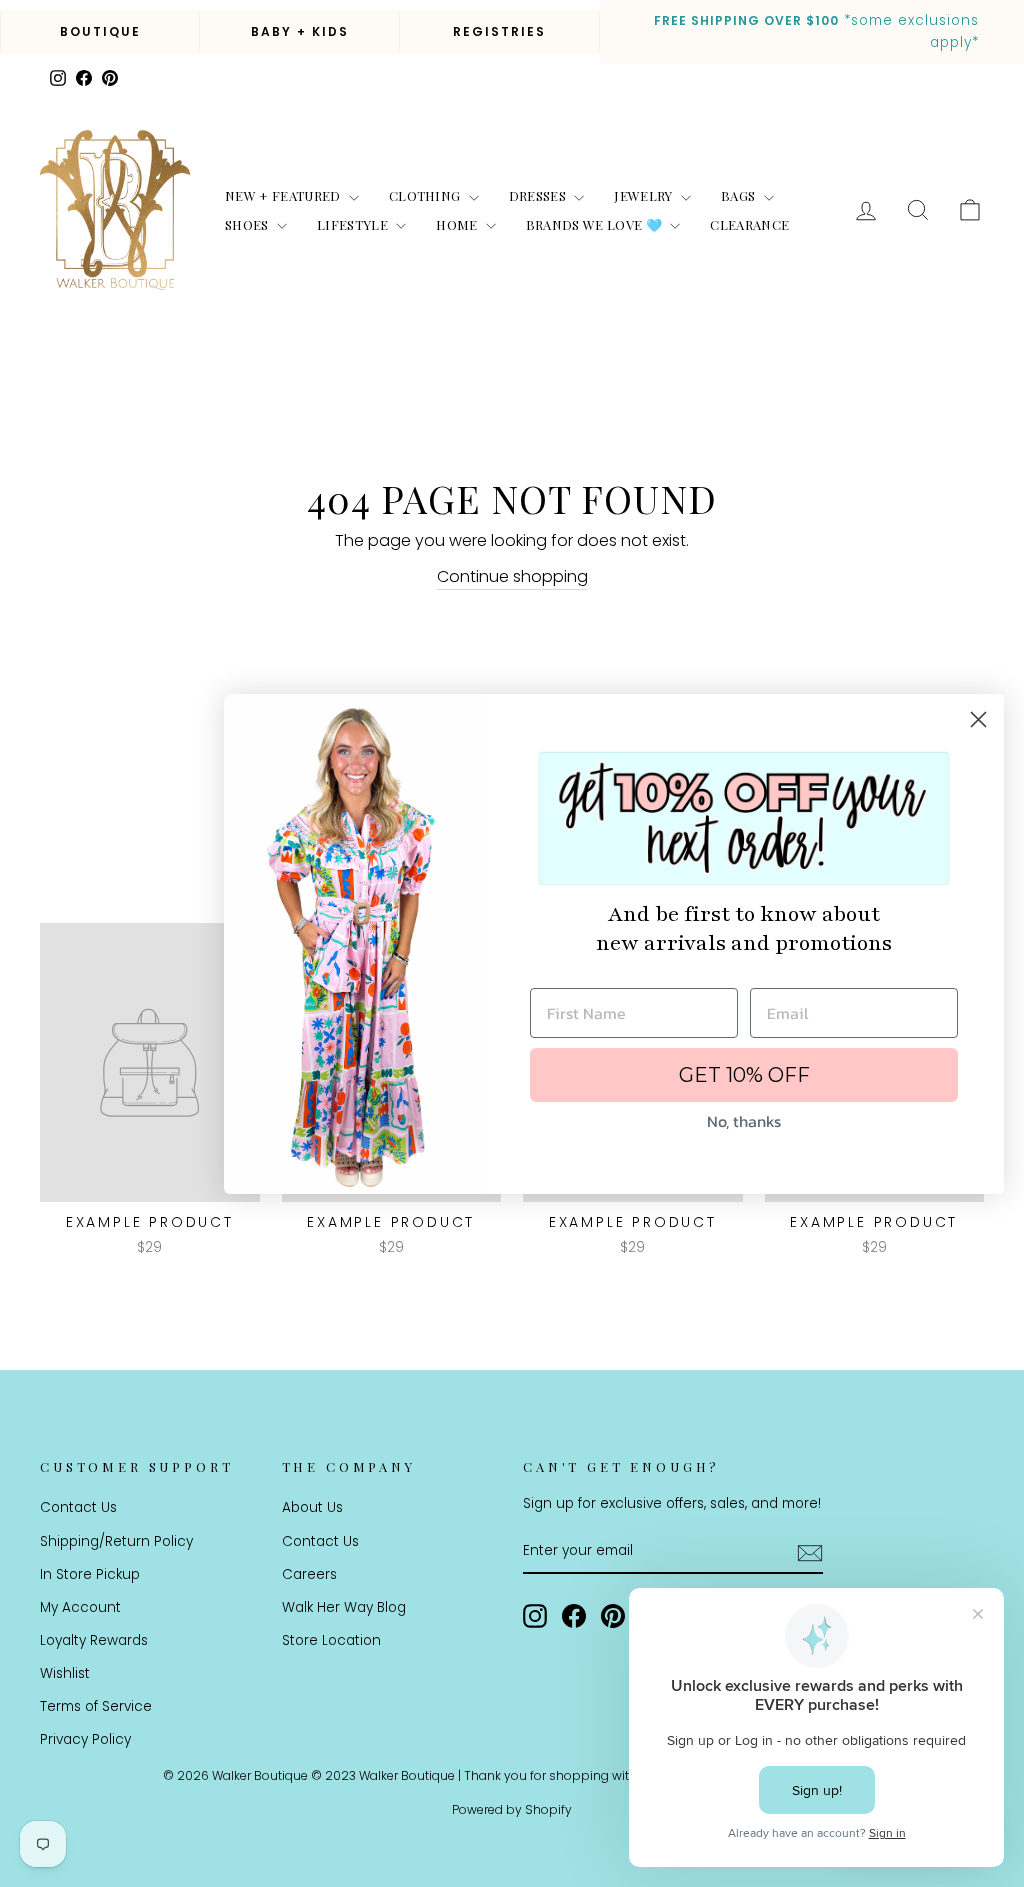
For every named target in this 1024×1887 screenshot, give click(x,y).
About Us (312, 1507)
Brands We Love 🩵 (596, 224)
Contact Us (78, 1507)
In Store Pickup (90, 1574)
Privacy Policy (85, 1739)
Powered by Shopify (512, 1809)
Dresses (539, 195)
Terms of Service (96, 1706)
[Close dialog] (978, 719)
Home (458, 224)
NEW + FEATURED (284, 195)
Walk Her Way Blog (344, 1607)
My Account (80, 1607)
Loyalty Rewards (94, 1640)
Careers (309, 1574)
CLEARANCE (749, 224)
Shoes (248, 224)
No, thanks (744, 1121)
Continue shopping (512, 576)
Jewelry (645, 195)
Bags (740, 195)
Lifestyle (354, 224)
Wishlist (65, 1673)
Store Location (331, 1640)
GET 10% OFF (744, 1075)
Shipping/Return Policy (116, 1541)
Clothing (426, 195)
